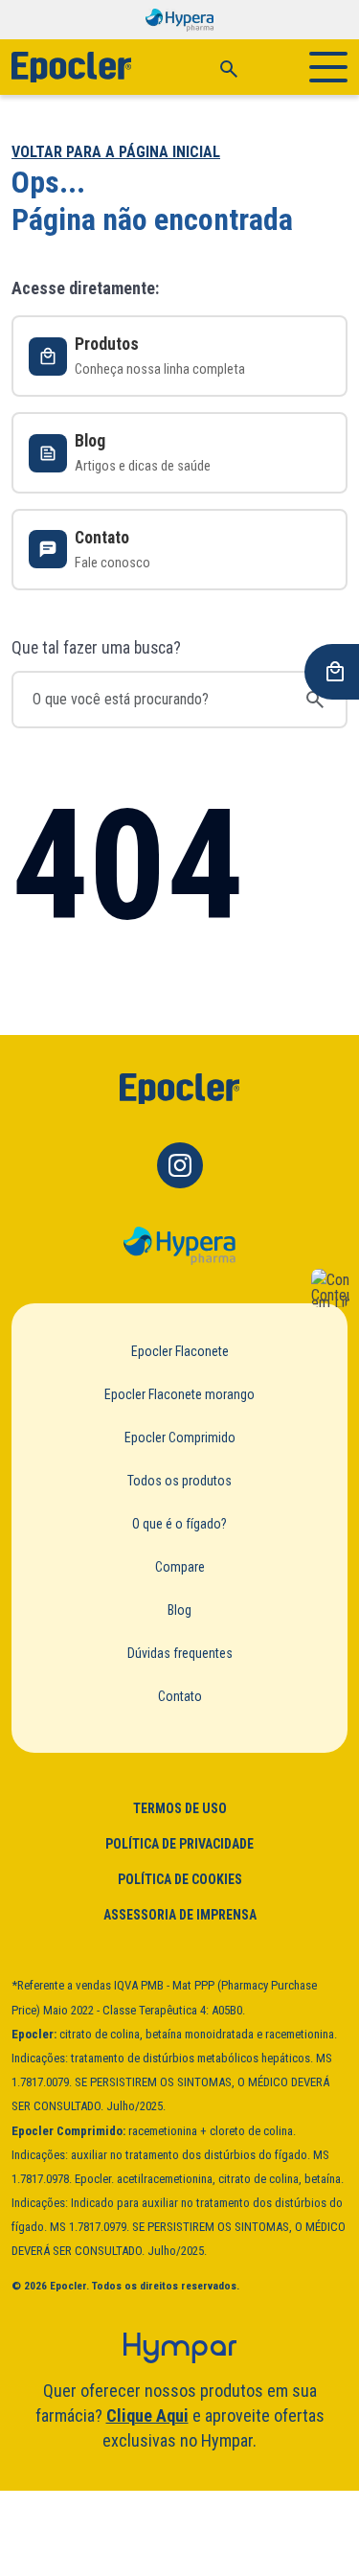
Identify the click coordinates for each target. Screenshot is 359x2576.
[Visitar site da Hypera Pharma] (179, 1246)
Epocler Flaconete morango (179, 1394)
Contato (180, 1696)
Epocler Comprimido (180, 1437)
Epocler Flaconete (180, 1351)
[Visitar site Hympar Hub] (180, 2348)
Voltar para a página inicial (116, 152)
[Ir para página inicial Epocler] (180, 1089)
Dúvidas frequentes (180, 1653)
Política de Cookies (180, 1879)
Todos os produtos (179, 1481)
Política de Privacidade (179, 1844)
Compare (180, 1567)
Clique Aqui (147, 2415)
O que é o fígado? (179, 1524)
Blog (179, 1610)
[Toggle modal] (229, 67)
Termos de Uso (180, 1808)
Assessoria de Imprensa (180, 1915)
